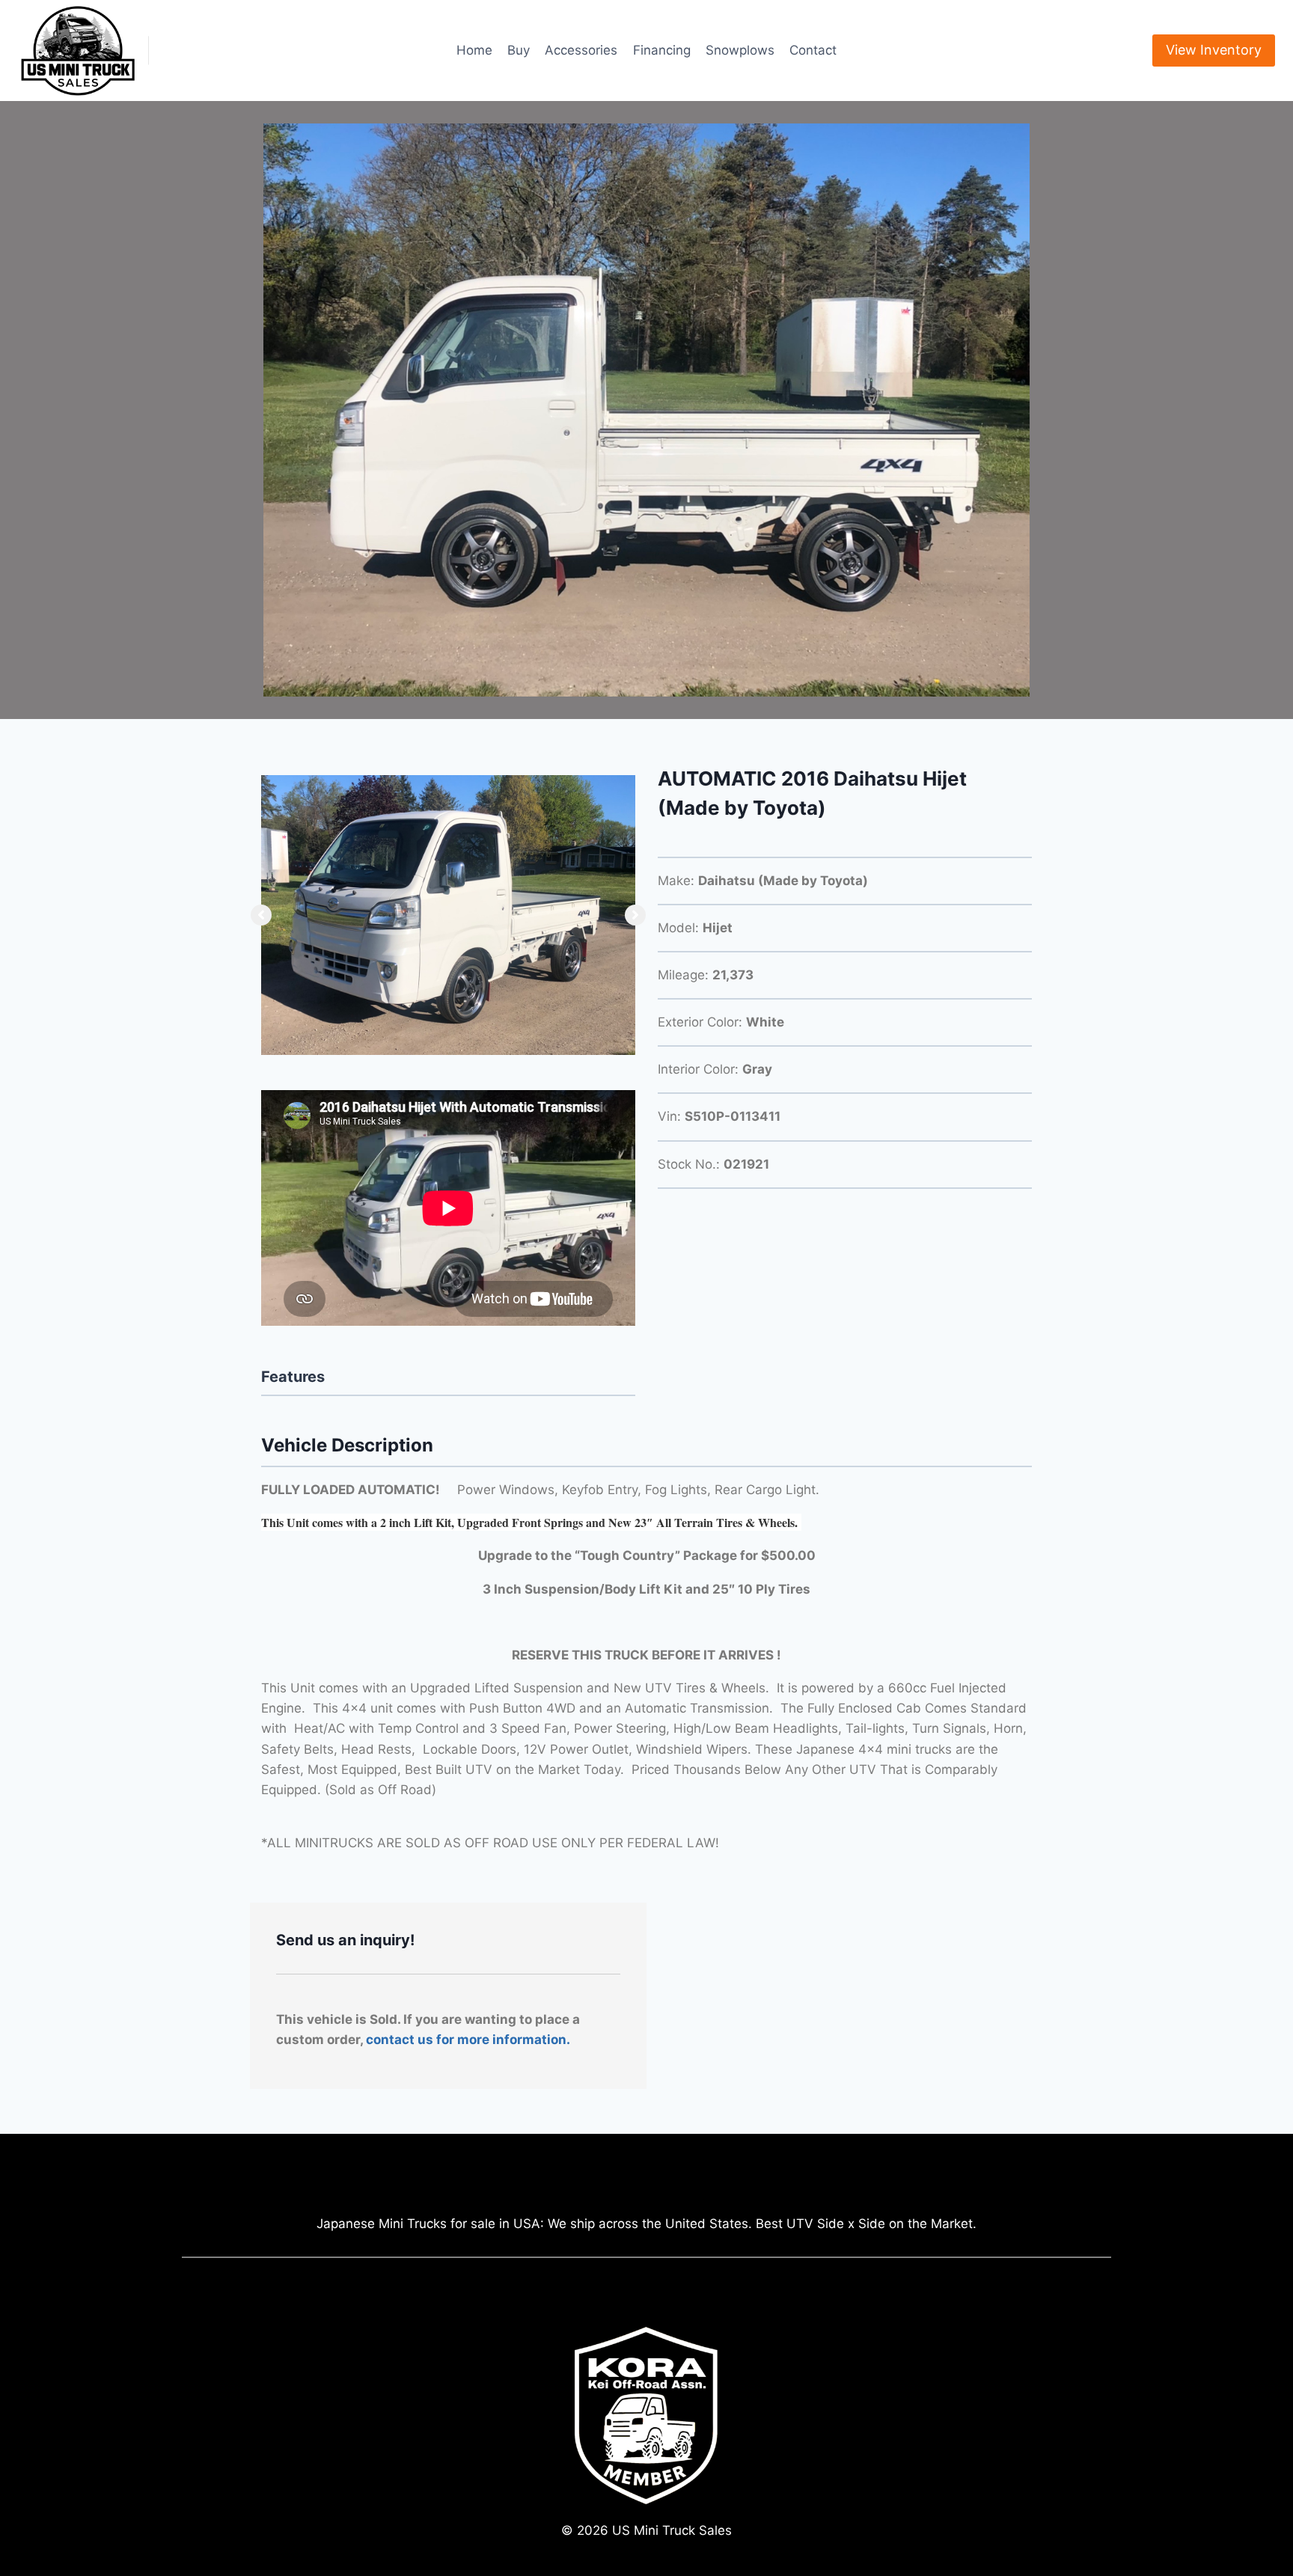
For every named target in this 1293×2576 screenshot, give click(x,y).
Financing (662, 50)
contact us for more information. (468, 2040)
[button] (261, 915)
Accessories (581, 50)
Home (474, 50)
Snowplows (740, 50)
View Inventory (1214, 50)
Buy (519, 50)
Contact (813, 50)
